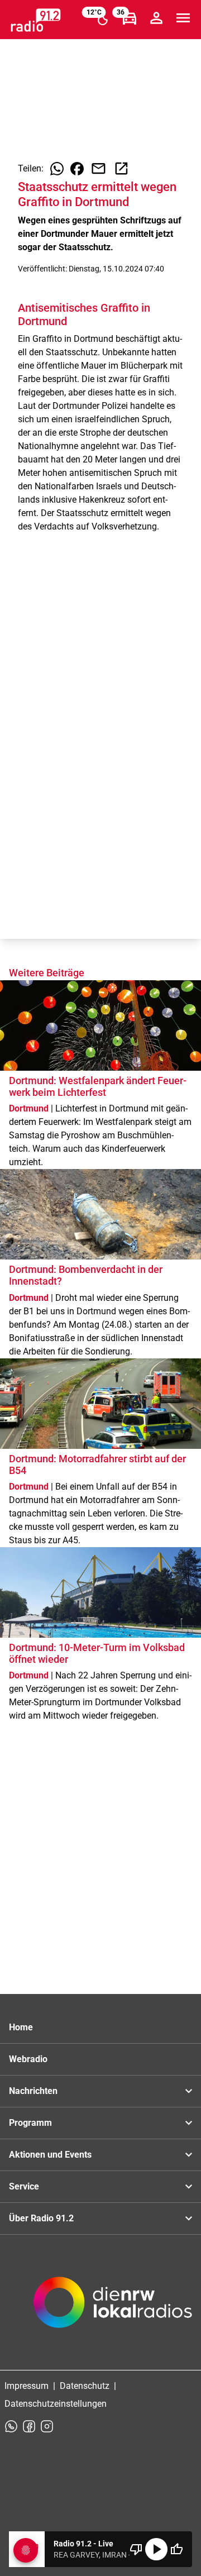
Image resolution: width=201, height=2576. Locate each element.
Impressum (27, 2386)
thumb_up (176, 2549)
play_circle (156, 2549)
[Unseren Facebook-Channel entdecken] (29, 2426)
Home (21, 2027)
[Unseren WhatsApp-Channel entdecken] (11, 2426)
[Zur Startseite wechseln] (36, 20)
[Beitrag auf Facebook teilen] (77, 169)
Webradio (28, 2059)
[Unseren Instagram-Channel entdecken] (47, 2426)
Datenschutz (85, 2386)
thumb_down (136, 2549)
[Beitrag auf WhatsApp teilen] (57, 169)
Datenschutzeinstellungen (56, 2404)
